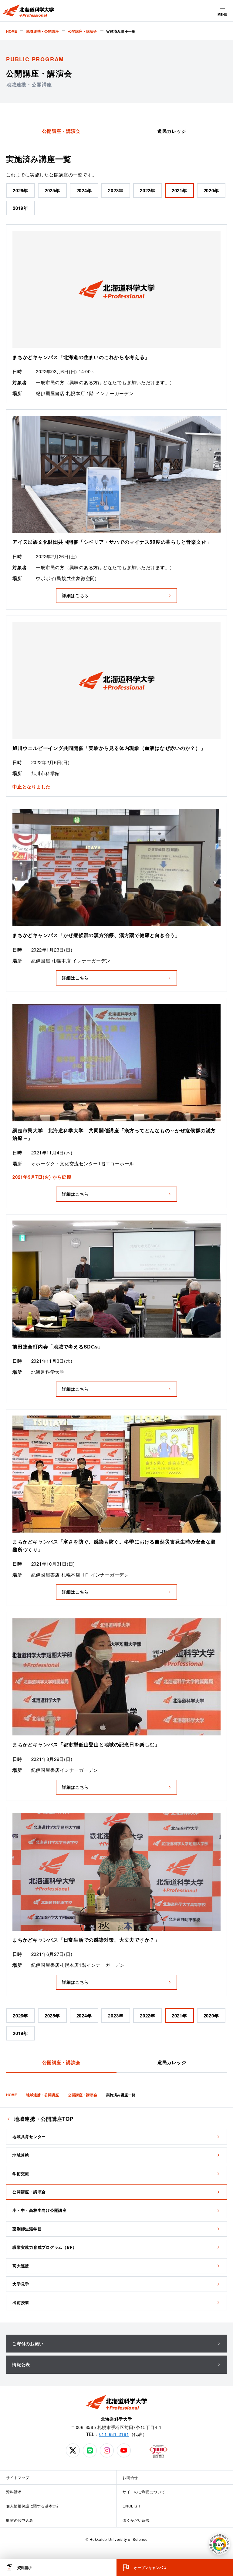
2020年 (211, 190)
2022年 (148, 190)
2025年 (52, 190)
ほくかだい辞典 (136, 2520)
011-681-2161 (114, 2434)
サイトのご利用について (144, 2492)
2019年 (20, 208)
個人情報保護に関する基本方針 (33, 2506)
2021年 (179, 190)
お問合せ (130, 2477)
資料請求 (14, 2492)
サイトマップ (18, 2477)
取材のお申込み (20, 2520)
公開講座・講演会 (61, 131)
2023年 (116, 190)
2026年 (20, 190)
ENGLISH (131, 2506)
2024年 (84, 190)
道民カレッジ (172, 131)
